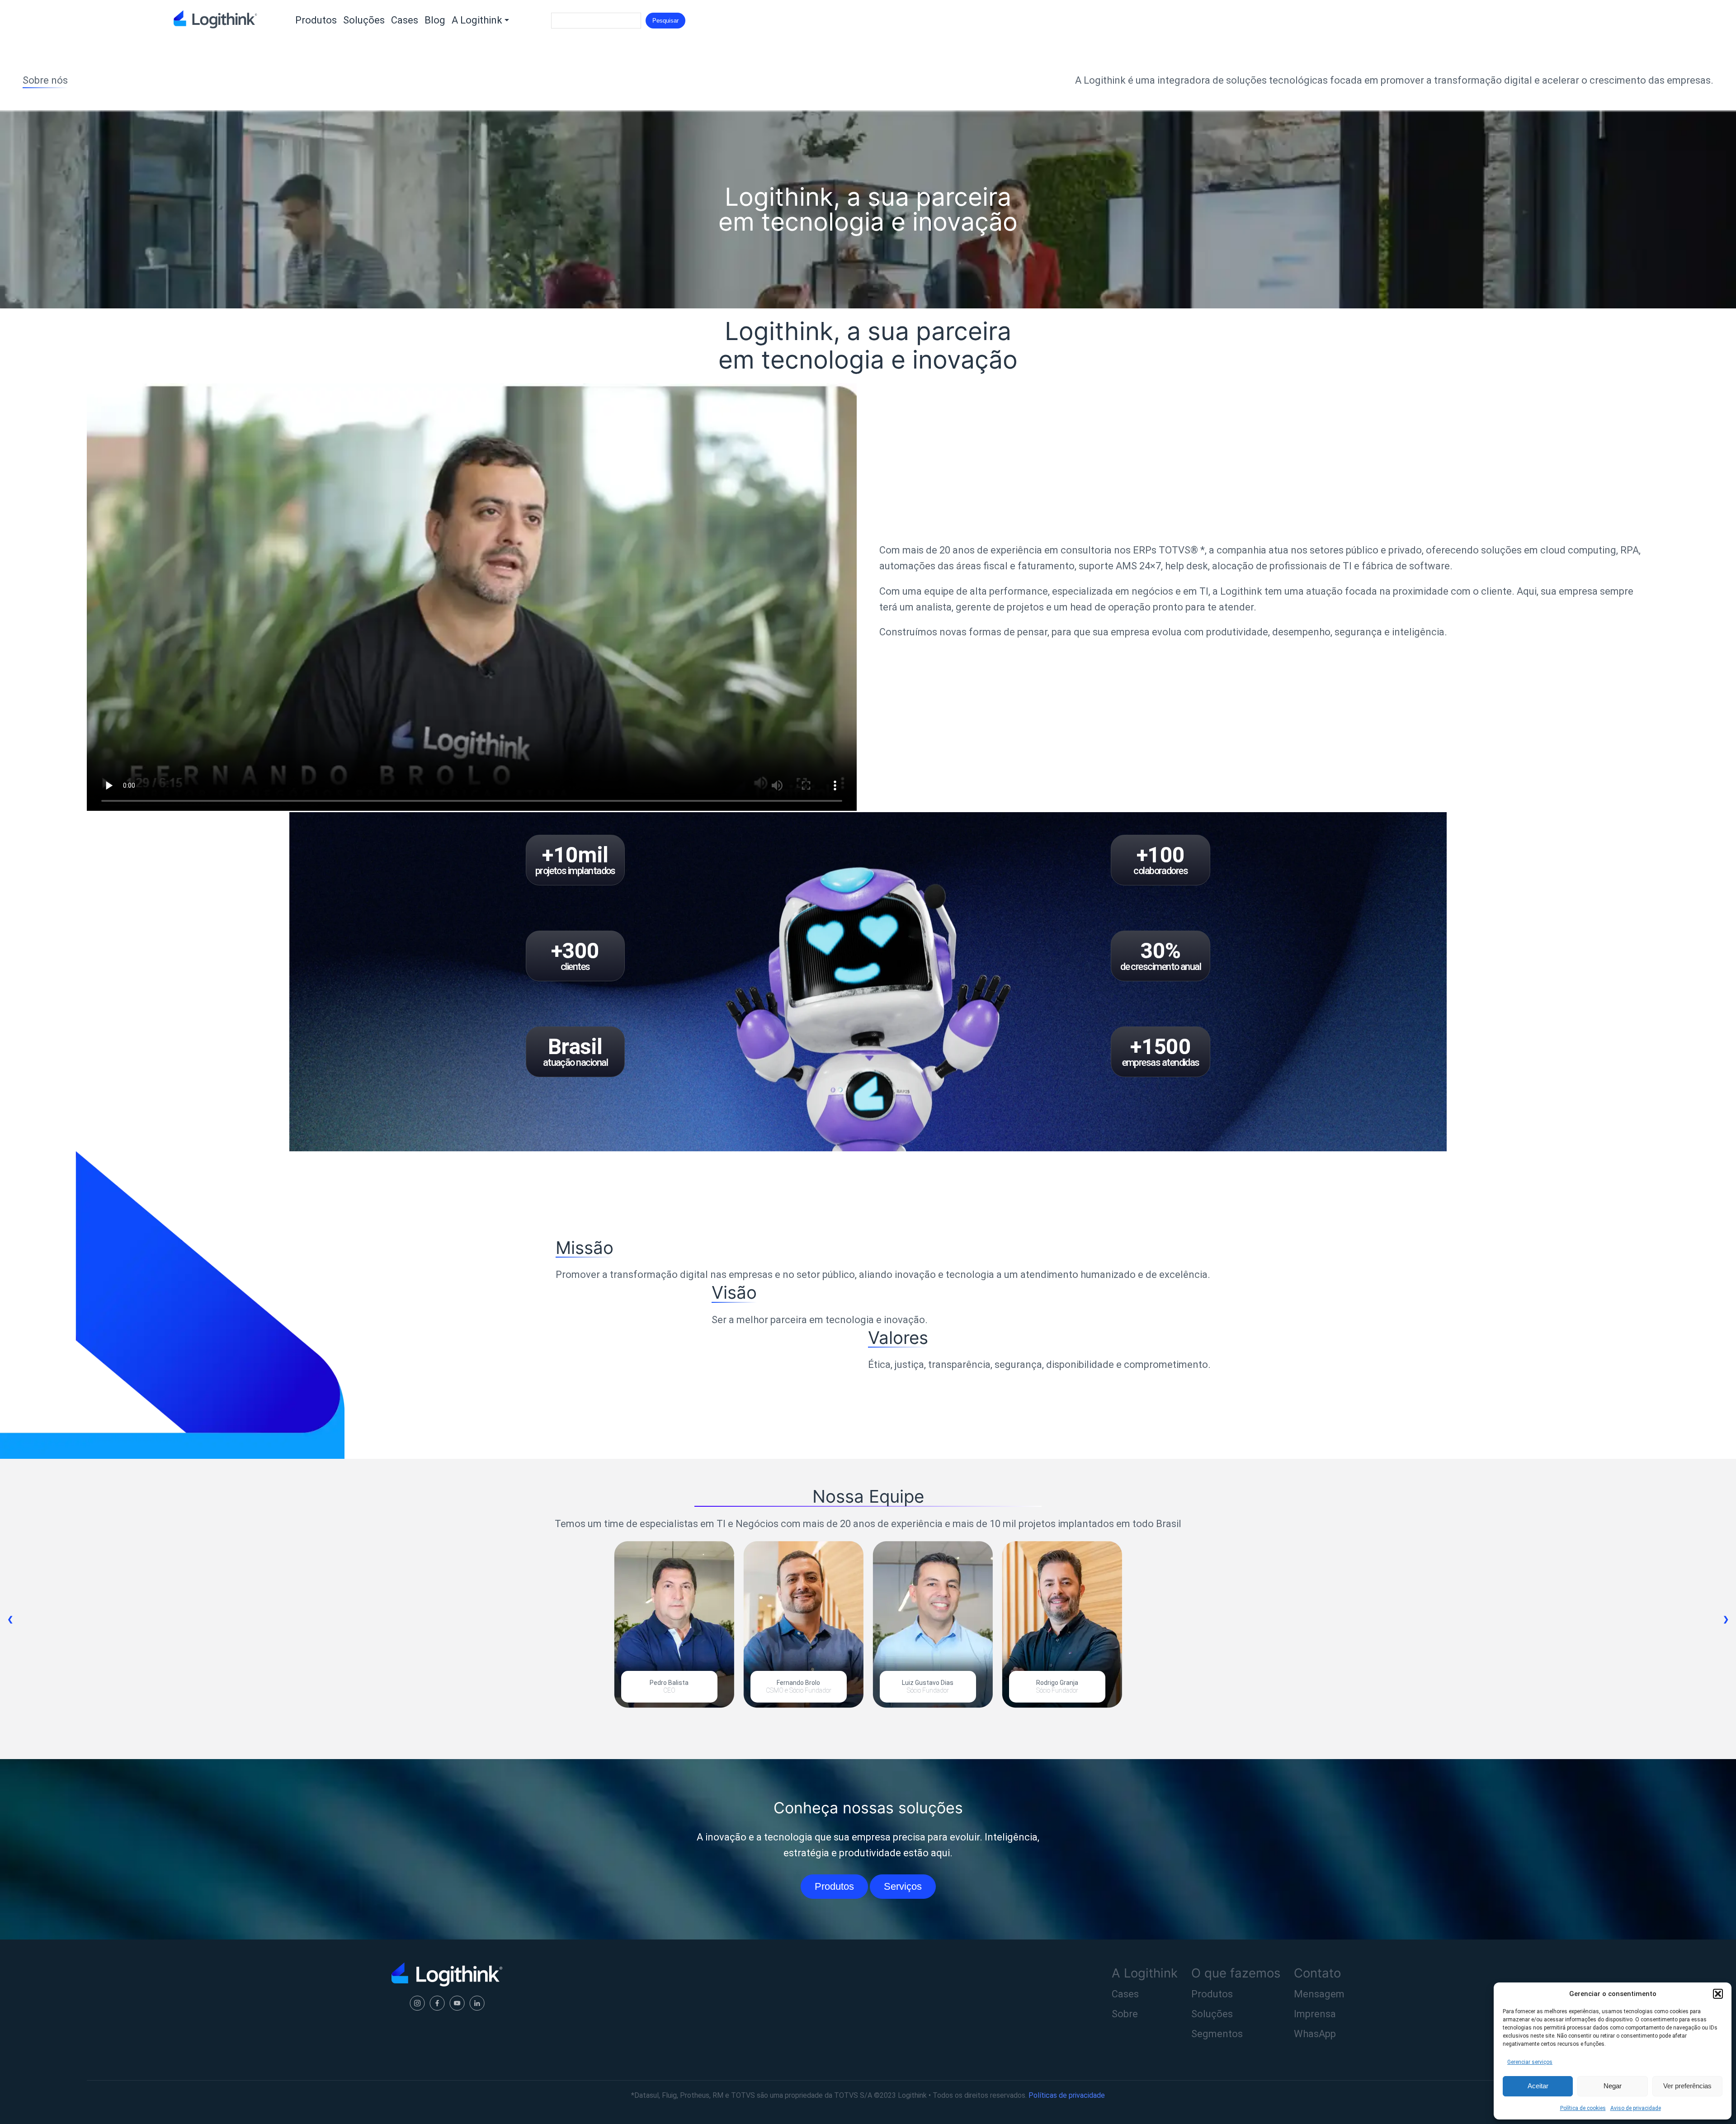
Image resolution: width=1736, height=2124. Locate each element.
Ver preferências (1687, 2086)
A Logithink (477, 20)
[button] (1718, 1994)
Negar (1613, 2086)
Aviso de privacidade (1636, 2108)
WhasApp (1315, 2034)
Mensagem (1319, 1994)
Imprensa (1315, 2014)
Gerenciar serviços (1530, 2062)
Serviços (903, 1886)
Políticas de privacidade (1067, 2095)
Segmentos (1217, 2034)
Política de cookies (1583, 2108)
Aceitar (1538, 2086)
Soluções (364, 20)
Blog (435, 20)
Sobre (1125, 2014)
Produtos (316, 20)
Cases (405, 20)
